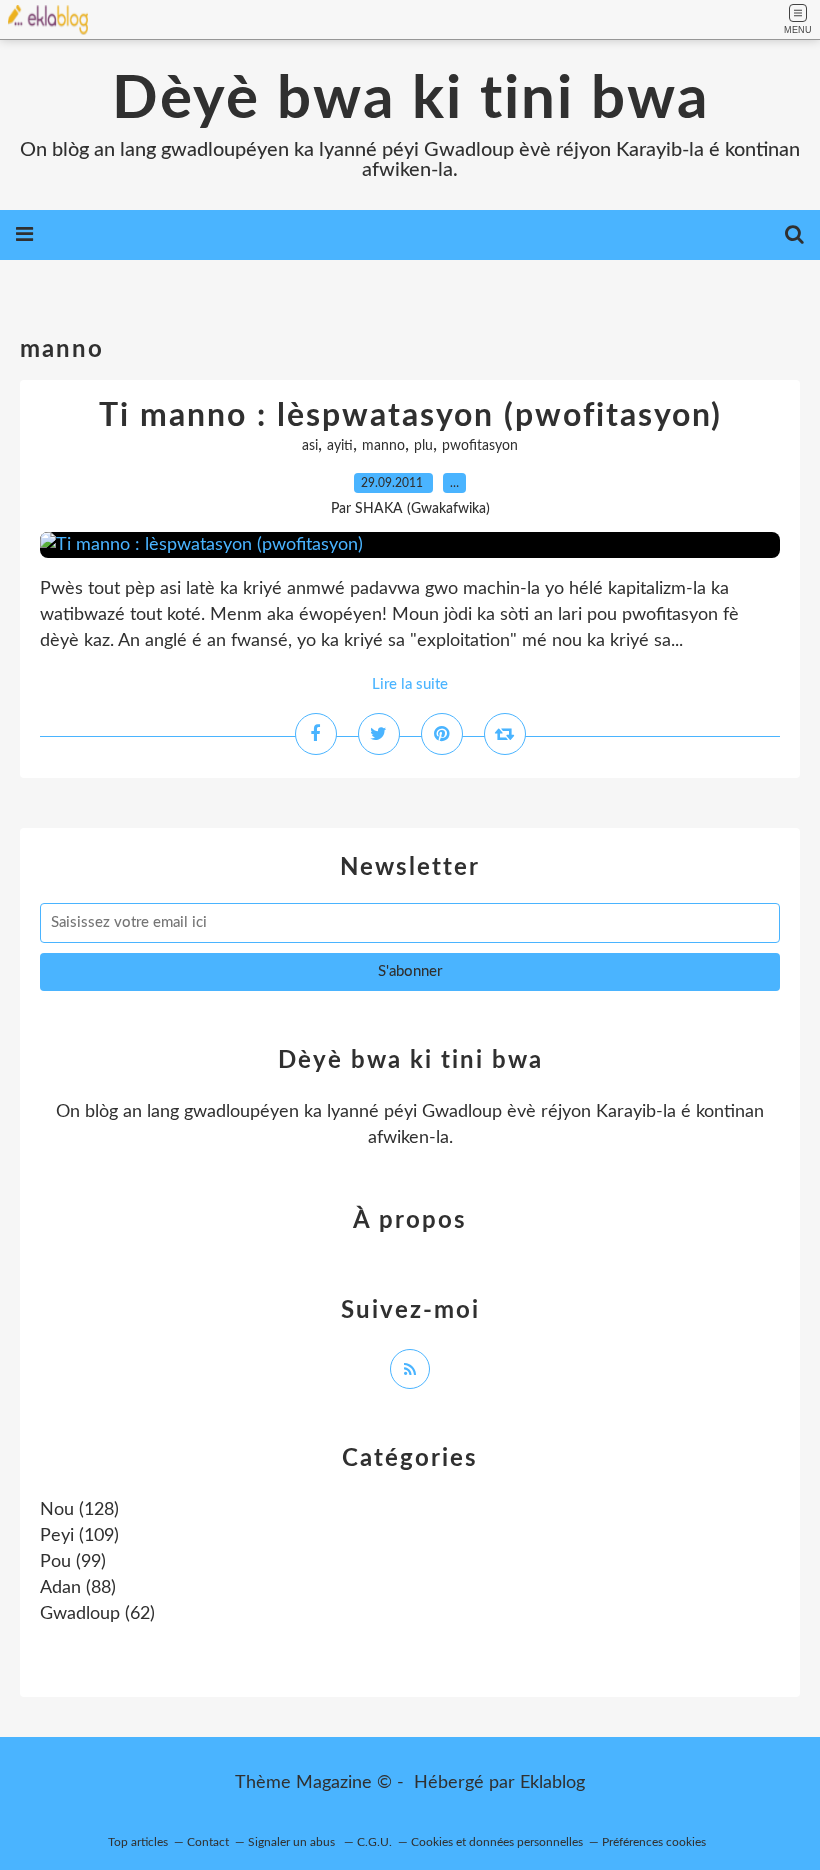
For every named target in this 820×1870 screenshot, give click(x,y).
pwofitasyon (480, 446)
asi (310, 446)
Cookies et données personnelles (497, 1842)
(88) (78, 1588)
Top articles (138, 1842)
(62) (97, 1614)
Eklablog (552, 1783)
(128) (79, 1510)
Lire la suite (410, 684)
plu (423, 446)
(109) (79, 1536)
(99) (73, 1562)
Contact (208, 1842)
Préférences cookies (654, 1842)
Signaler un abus (293, 1842)
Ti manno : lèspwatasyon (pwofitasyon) (410, 416)
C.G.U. (374, 1842)
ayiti (340, 446)
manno (383, 446)
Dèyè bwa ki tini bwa (410, 100)
